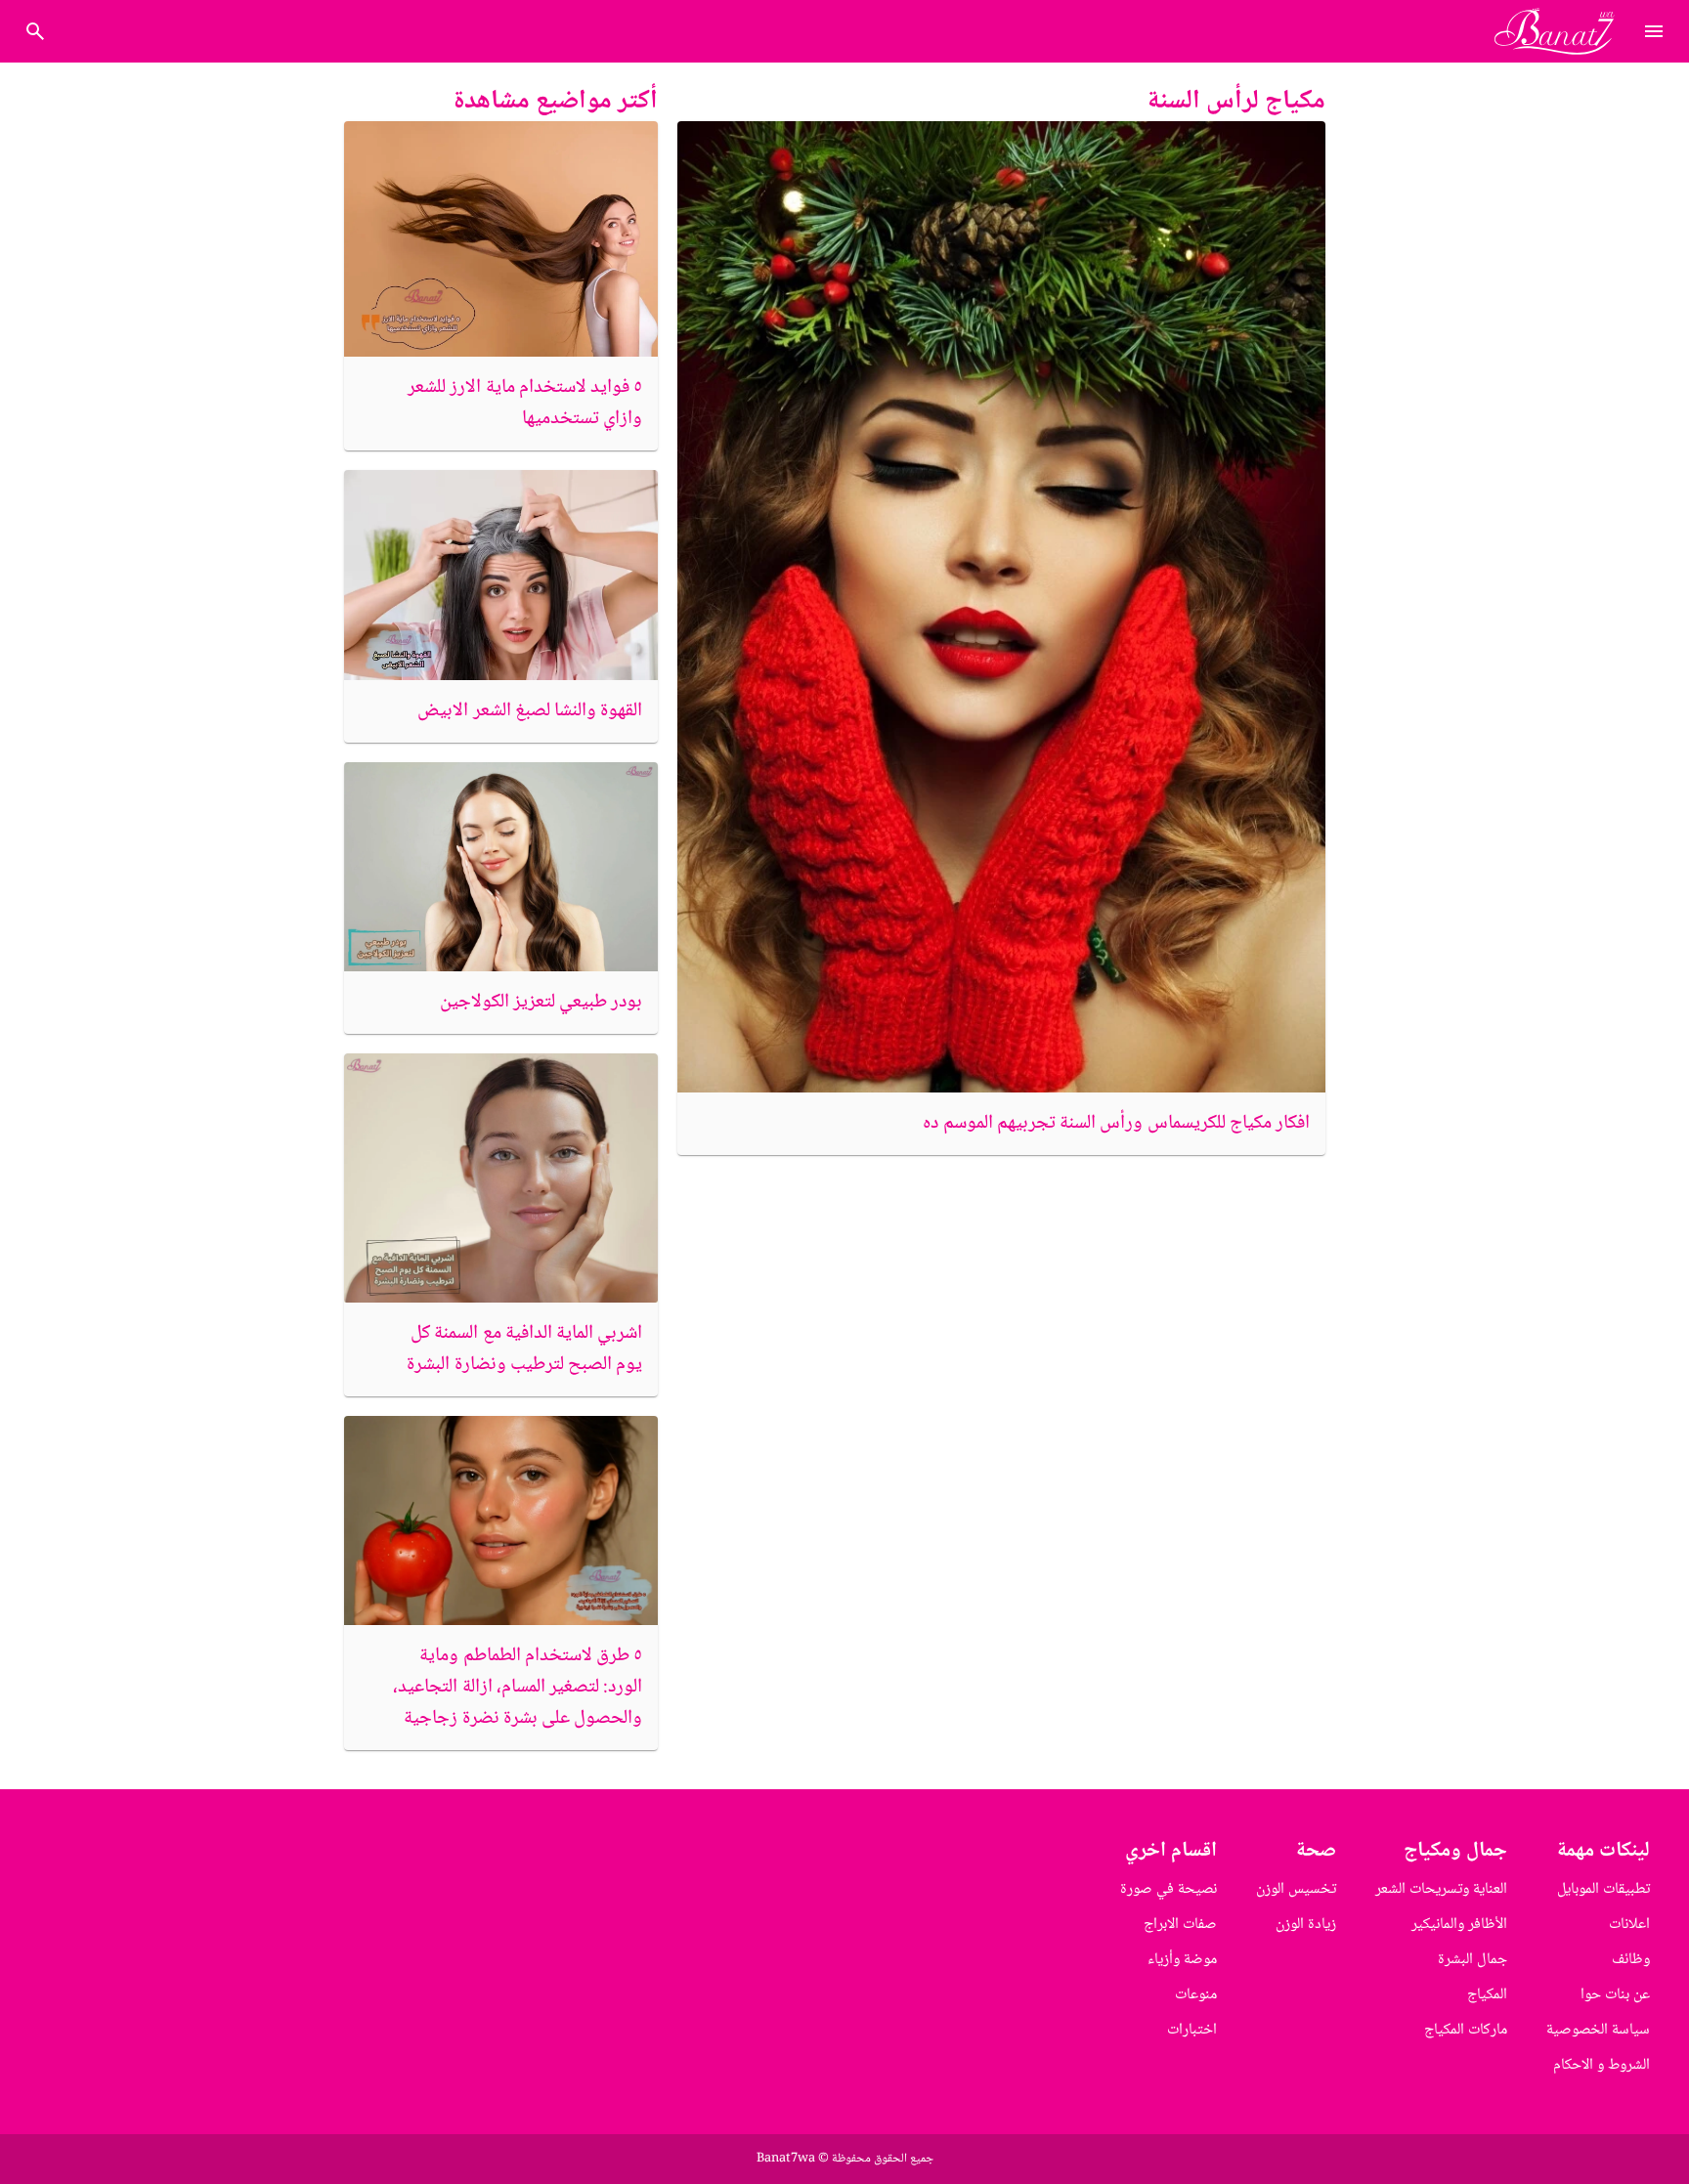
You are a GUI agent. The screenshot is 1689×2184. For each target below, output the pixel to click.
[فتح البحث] (1654, 31)
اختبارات (1192, 2030)
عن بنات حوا (1615, 1995)
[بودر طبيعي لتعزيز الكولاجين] (501, 867)
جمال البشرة (1472, 1960)
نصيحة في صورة (1169, 1889)
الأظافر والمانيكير (1459, 1925)
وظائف (1631, 1960)
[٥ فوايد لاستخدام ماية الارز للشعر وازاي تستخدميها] (501, 239)
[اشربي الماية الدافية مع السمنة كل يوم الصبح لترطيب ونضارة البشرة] (501, 1178)
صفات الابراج (1180, 1925)
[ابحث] (35, 31)
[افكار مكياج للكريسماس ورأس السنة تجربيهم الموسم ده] (1001, 607)
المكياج (1487, 1995)
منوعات (1196, 1995)
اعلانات (1629, 1925)
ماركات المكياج (1466, 2030)
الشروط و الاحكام (1602, 2065)
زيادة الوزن (1306, 1925)
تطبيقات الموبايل (1603, 1889)
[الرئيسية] (1562, 31)
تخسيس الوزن (1296, 1889)
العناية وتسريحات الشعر (1441, 1889)
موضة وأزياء (1182, 1960)
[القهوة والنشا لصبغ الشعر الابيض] (501, 575)
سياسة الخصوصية (1598, 2030)
